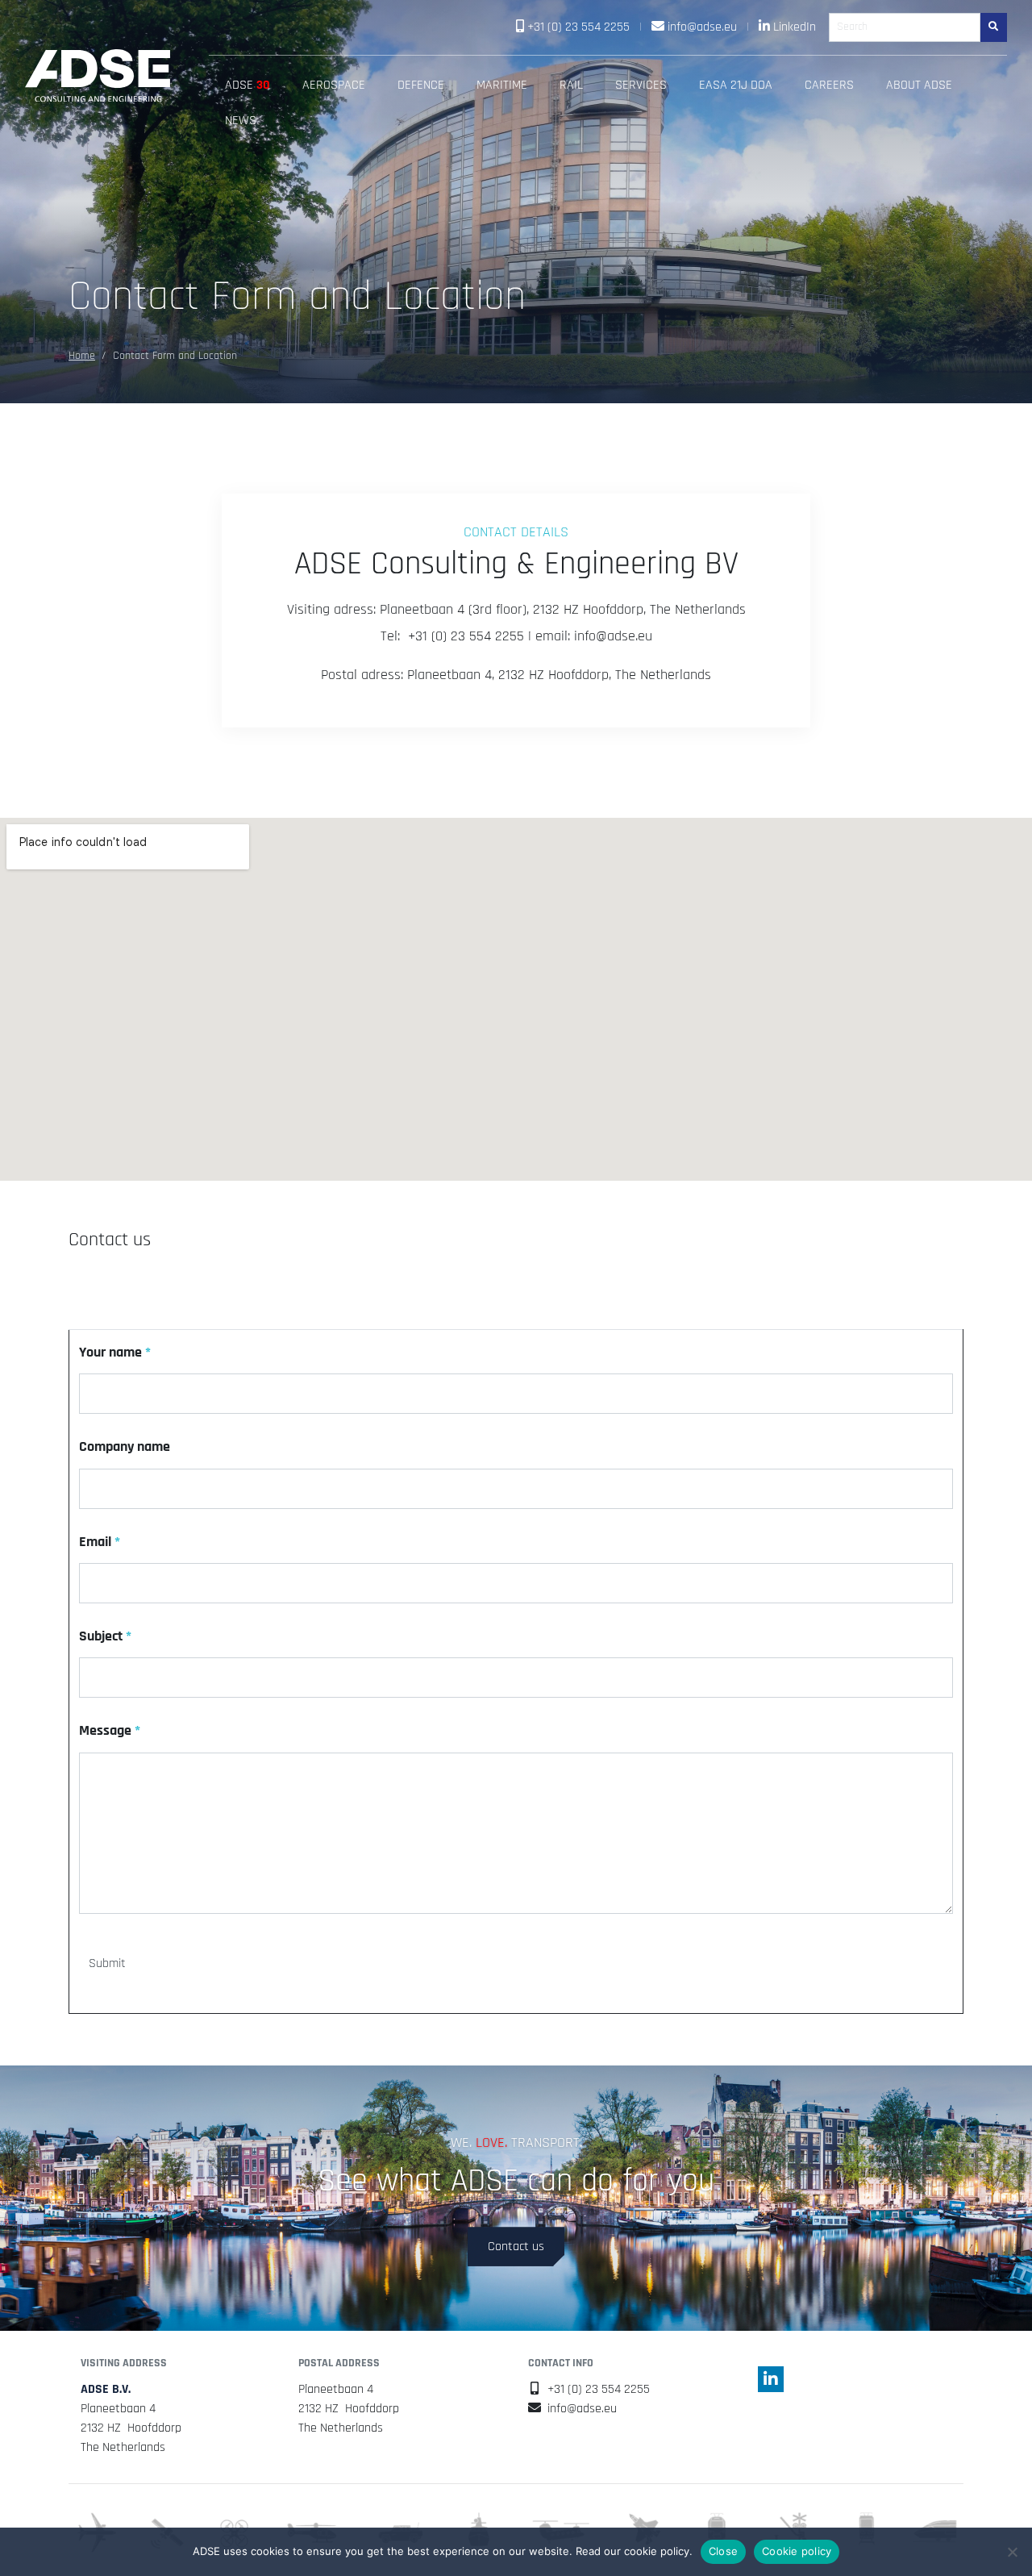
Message (110, 1731)
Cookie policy (797, 2551)
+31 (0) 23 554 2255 (578, 27)
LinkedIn (795, 27)
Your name (115, 1353)
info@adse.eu (702, 27)
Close (723, 2551)
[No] (1012, 2552)
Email (100, 1542)
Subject (105, 1636)
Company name (125, 1447)
